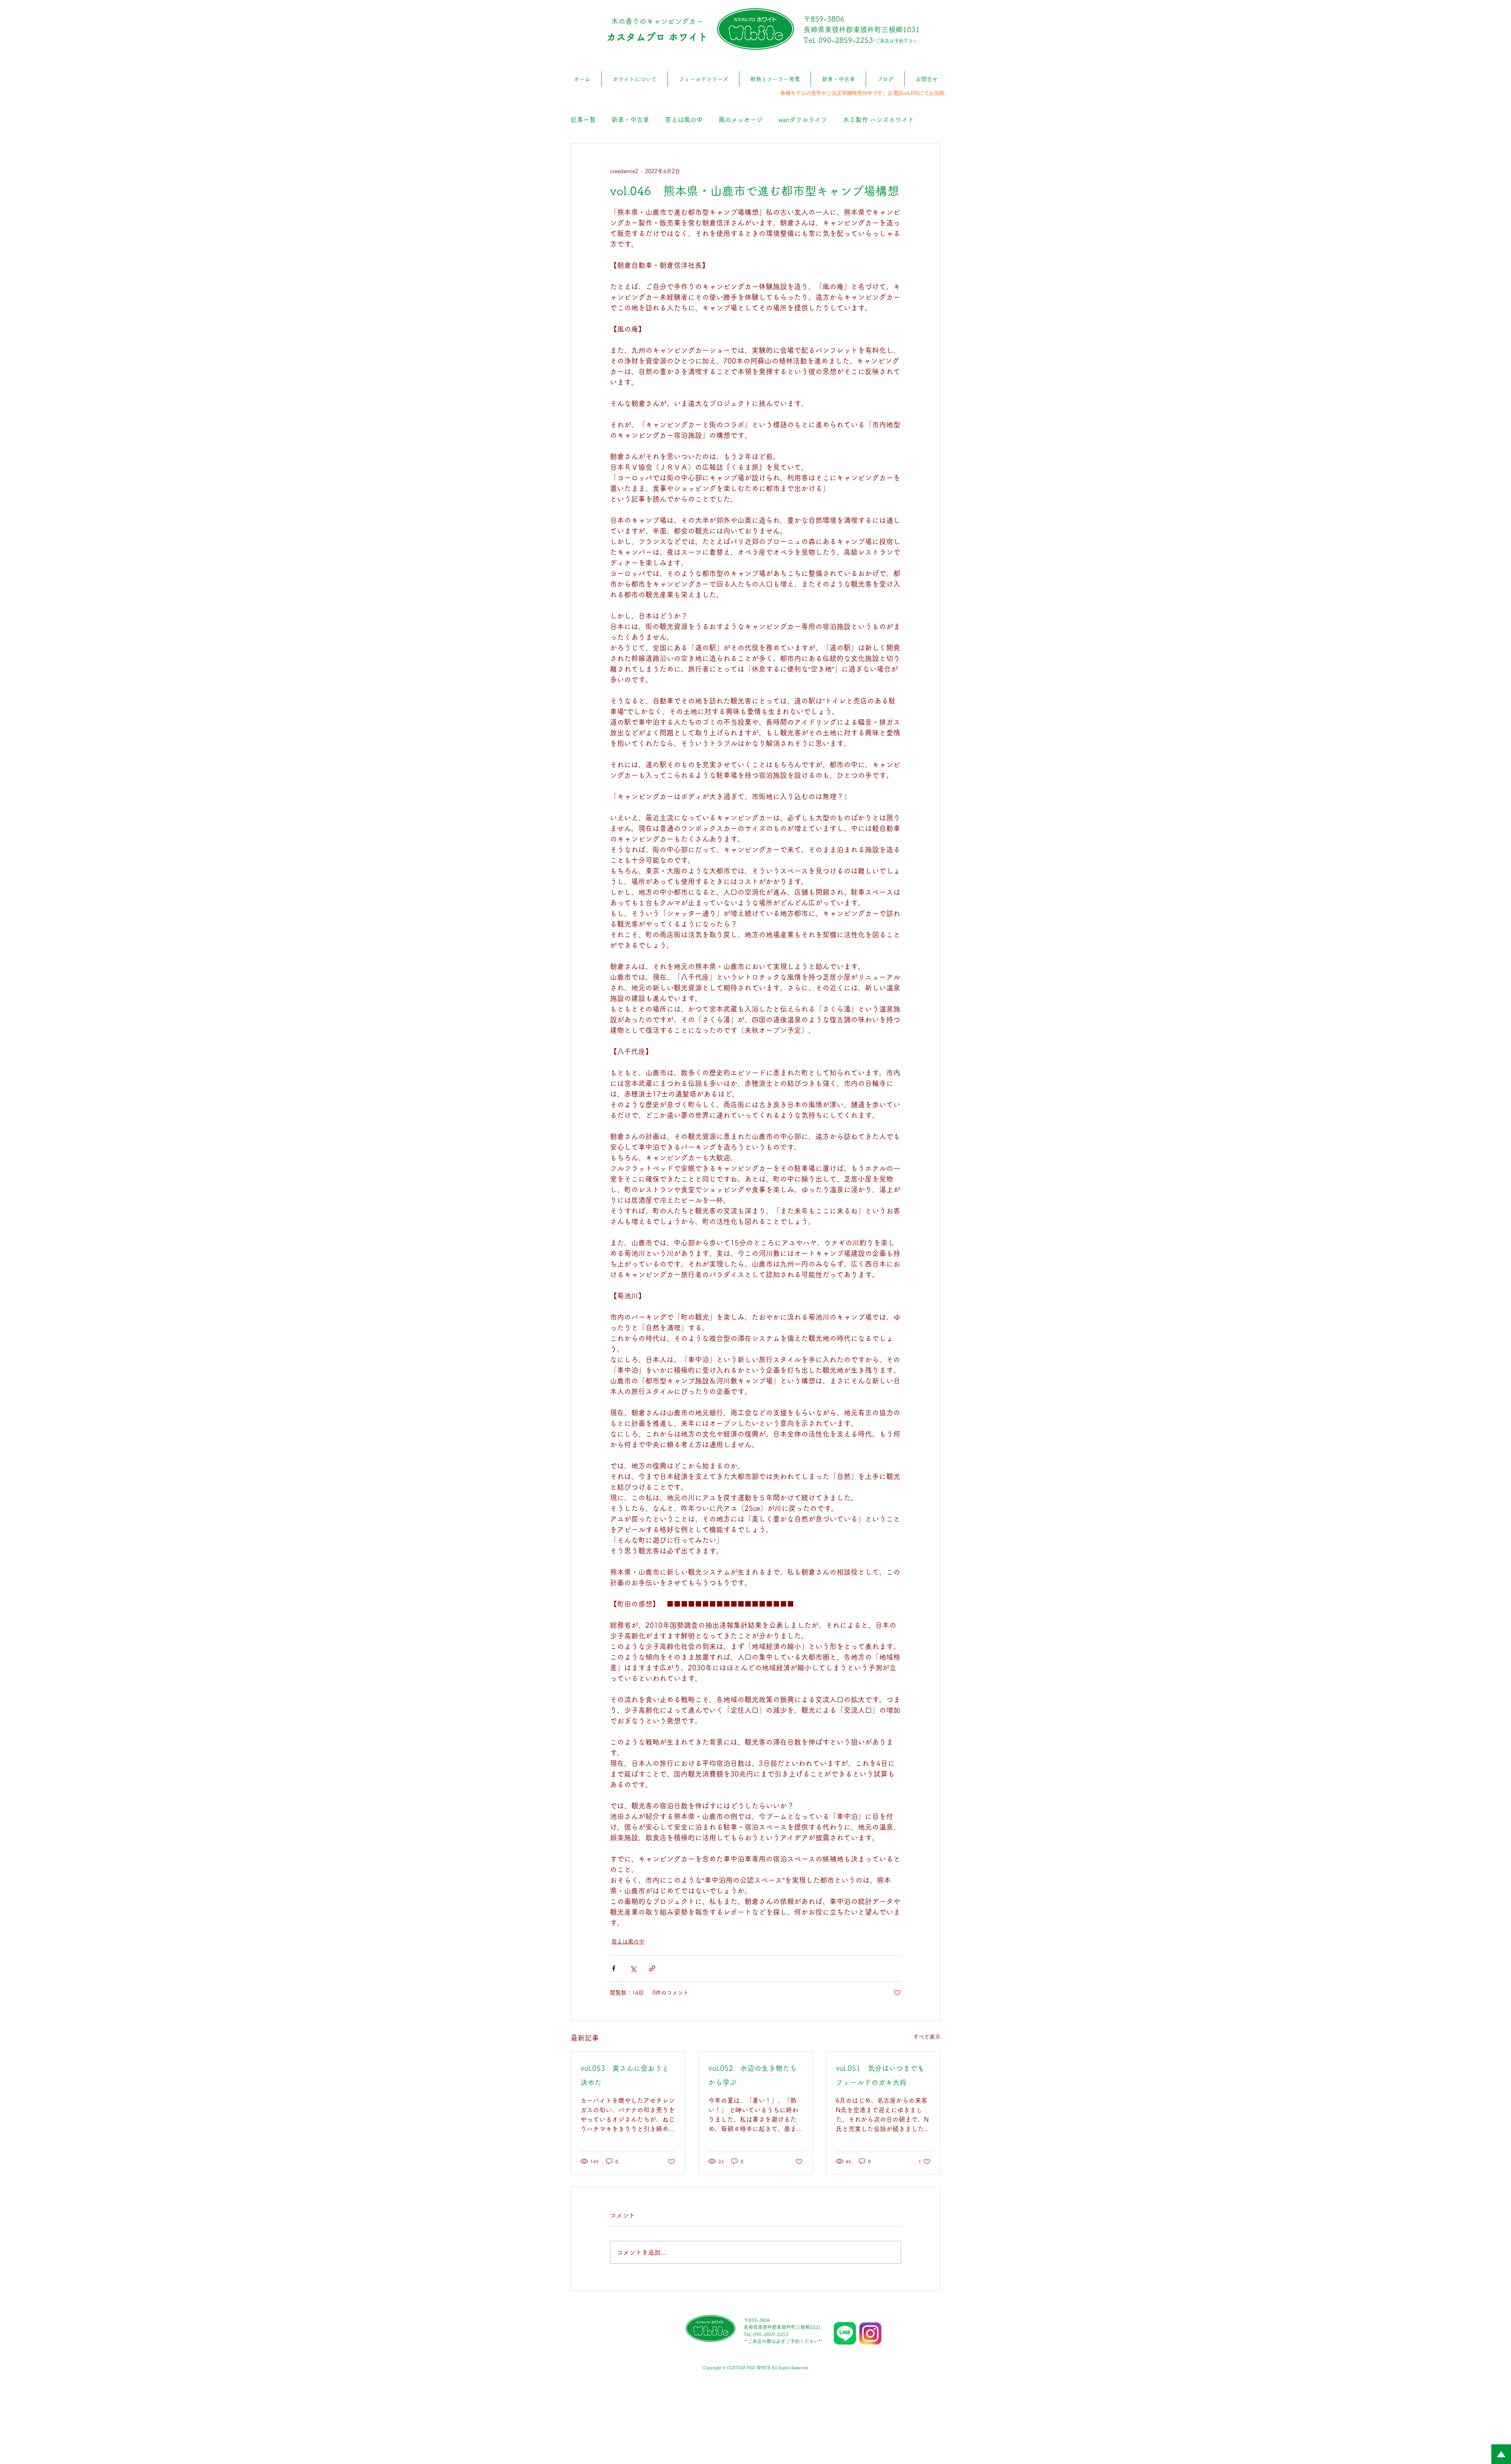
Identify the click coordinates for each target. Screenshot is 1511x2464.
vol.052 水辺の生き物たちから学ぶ (753, 2075)
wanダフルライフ (803, 120)
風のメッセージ (741, 120)
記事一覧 (583, 120)
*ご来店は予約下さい (895, 41)
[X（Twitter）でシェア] (633, 1968)
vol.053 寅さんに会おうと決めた (625, 2075)
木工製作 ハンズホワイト (878, 120)
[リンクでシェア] (652, 1968)
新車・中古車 (630, 120)
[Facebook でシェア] (614, 1968)
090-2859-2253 (846, 40)
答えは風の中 (684, 120)
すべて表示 (927, 2037)
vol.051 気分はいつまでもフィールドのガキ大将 (880, 2075)
